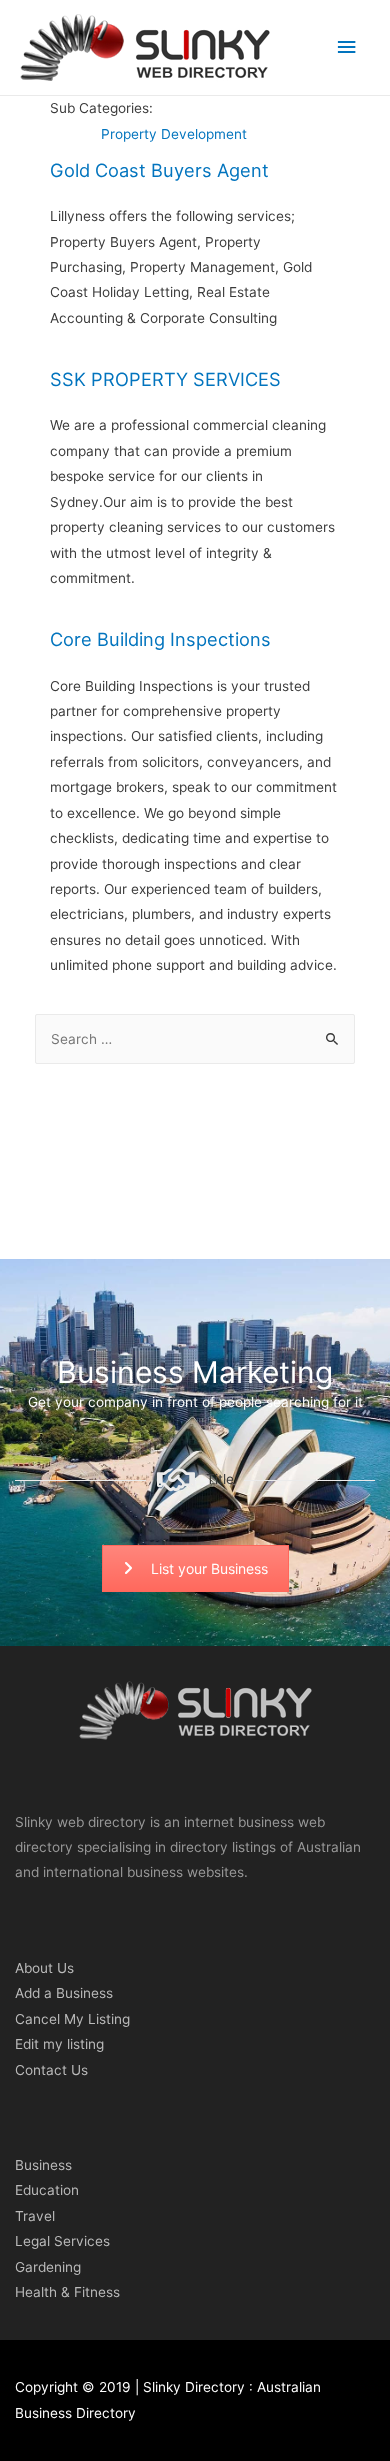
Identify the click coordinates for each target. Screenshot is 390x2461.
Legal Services (62, 2241)
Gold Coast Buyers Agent (159, 170)
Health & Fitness (67, 2292)
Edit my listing (59, 2044)
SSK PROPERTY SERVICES (165, 379)
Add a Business (64, 1993)
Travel (35, 2216)
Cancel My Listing (72, 2019)
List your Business (209, 1568)
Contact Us (51, 2070)
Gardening (48, 2267)
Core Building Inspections (160, 639)
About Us (44, 1968)
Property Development (174, 134)
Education (47, 2190)
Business (43, 2165)
